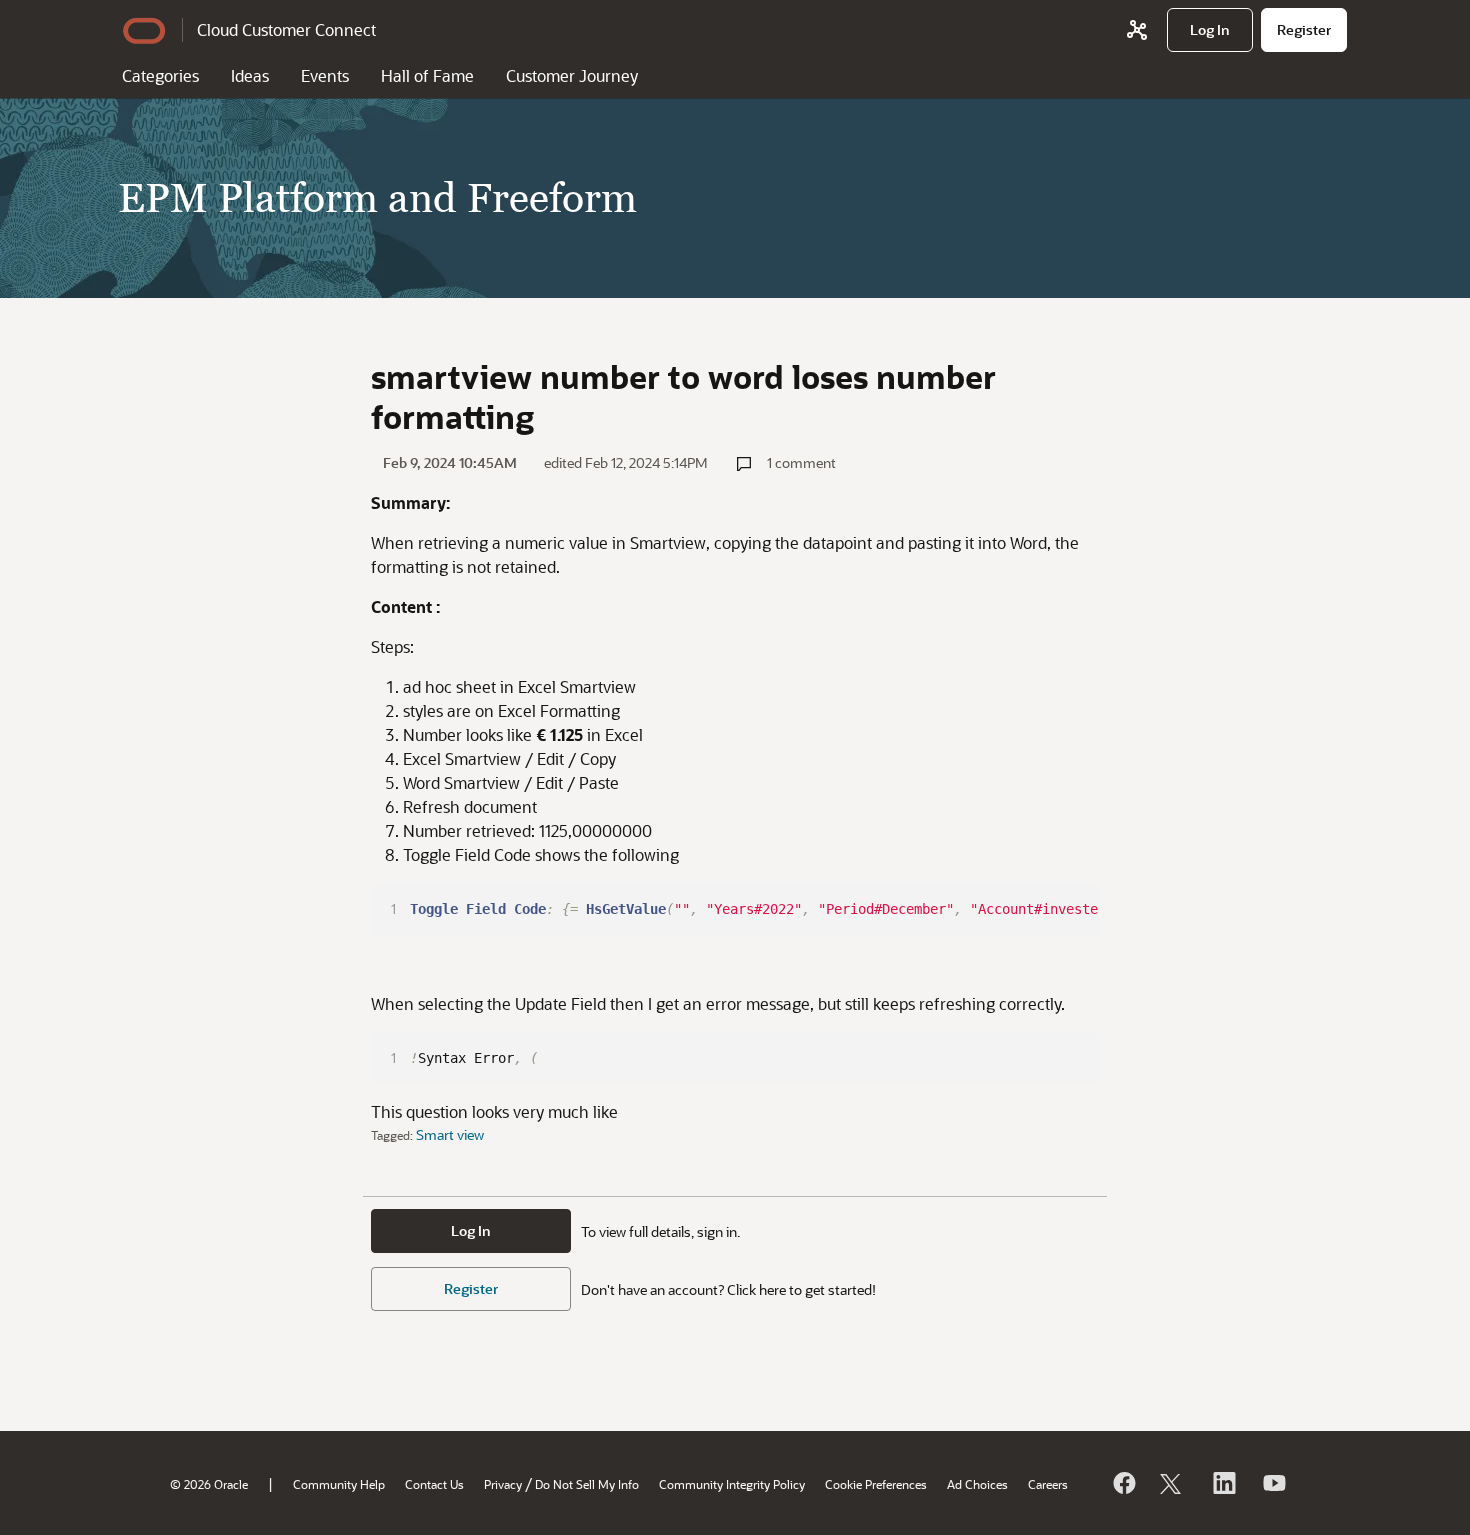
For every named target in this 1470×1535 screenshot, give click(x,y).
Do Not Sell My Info (587, 1484)
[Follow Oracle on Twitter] (1173, 1483)
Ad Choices (977, 1484)
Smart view (450, 1134)
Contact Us (434, 1484)
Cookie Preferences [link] (876, 1484)
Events (325, 75)
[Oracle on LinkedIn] (1223, 1483)
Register (471, 1288)
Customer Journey (572, 75)
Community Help (339, 1484)
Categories (160, 75)
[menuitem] (1210, 30)
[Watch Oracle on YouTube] (1273, 1483)
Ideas (250, 75)
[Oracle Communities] (1137, 30)
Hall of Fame (427, 75)
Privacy (503, 1484)
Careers (1048, 1484)
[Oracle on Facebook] (1123, 1483)
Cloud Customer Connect (286, 29)
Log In (471, 1230)
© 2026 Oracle (209, 1484)
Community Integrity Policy (732, 1484)
